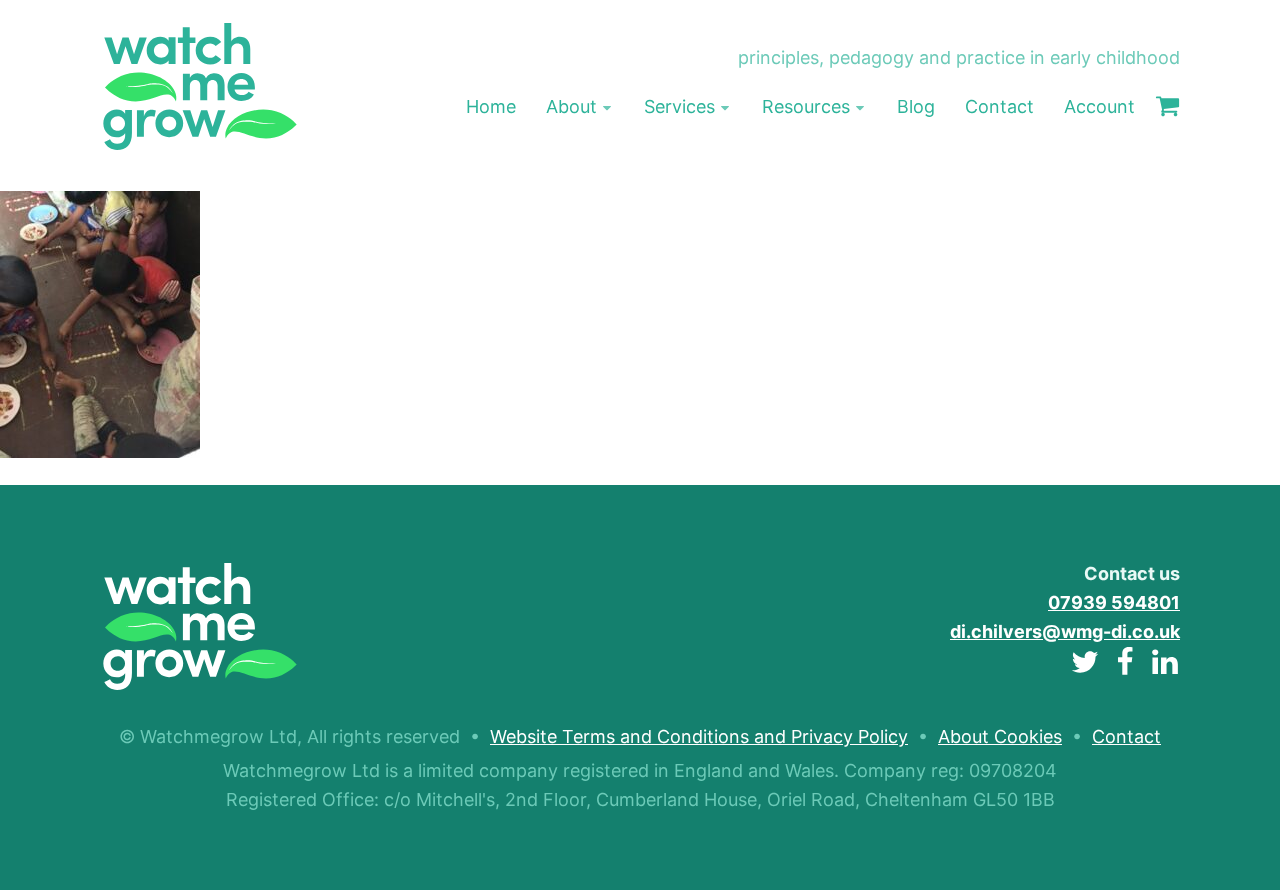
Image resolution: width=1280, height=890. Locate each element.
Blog (916, 106)
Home (491, 106)
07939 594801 (1114, 602)
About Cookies (1000, 736)
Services (679, 106)
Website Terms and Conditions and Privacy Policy (699, 736)
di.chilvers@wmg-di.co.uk (1065, 631)
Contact (999, 106)
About (571, 106)
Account (1099, 106)
